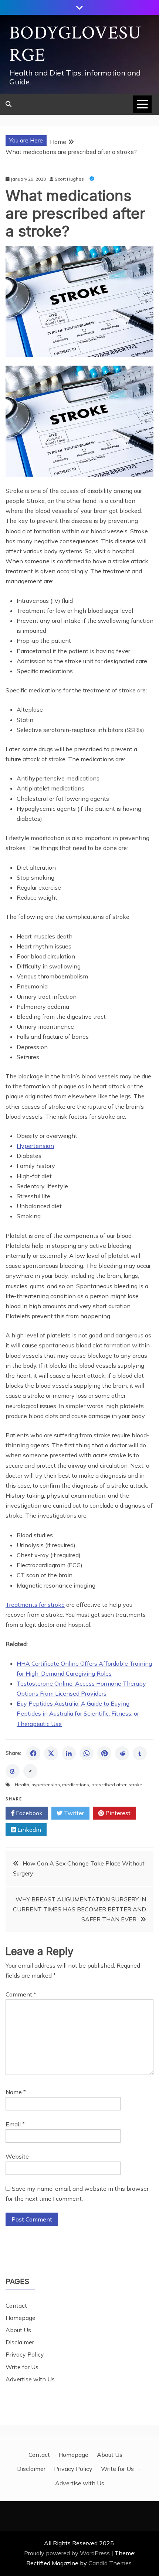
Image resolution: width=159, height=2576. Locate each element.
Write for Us (22, 2367)
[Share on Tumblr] (140, 1753)
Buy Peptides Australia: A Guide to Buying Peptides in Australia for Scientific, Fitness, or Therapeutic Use (78, 1713)
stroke (136, 1785)
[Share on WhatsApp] (87, 1753)
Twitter (73, 1813)
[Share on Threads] (13, 1771)
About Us (18, 2330)
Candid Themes (110, 2563)
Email (15, 2124)
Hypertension (35, 1146)
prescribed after (109, 1785)
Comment (21, 1994)
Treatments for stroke (35, 1605)
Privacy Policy (25, 2354)
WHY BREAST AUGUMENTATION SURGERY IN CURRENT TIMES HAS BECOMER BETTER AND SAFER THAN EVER (79, 1909)
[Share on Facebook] (33, 1753)
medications (76, 1785)
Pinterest (117, 1813)
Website (17, 2156)
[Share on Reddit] (122, 1753)
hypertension (46, 1785)
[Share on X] (51, 1753)
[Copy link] (30, 1771)
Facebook (28, 1813)
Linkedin (28, 1830)
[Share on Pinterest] (104, 1753)
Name (16, 2092)
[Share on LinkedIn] (69, 1753)
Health (22, 1785)
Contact (16, 2305)
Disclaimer (20, 2342)
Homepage (21, 2318)
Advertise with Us (30, 2379)
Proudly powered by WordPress (68, 2553)
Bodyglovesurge (75, 44)
